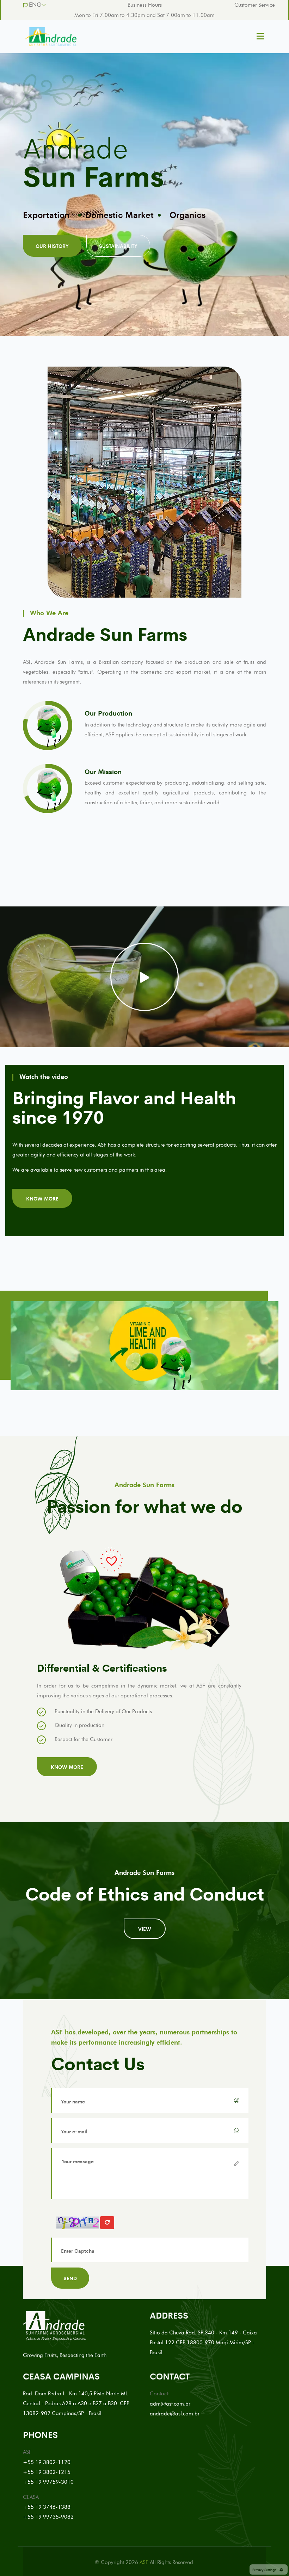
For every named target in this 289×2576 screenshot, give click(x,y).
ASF (144, 2562)
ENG (35, 5)
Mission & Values (42, 214)
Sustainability (118, 250)
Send (70, 2278)
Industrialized (126, 210)
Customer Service (255, 5)
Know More (42, 1198)
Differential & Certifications (196, 214)
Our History (52, 250)
